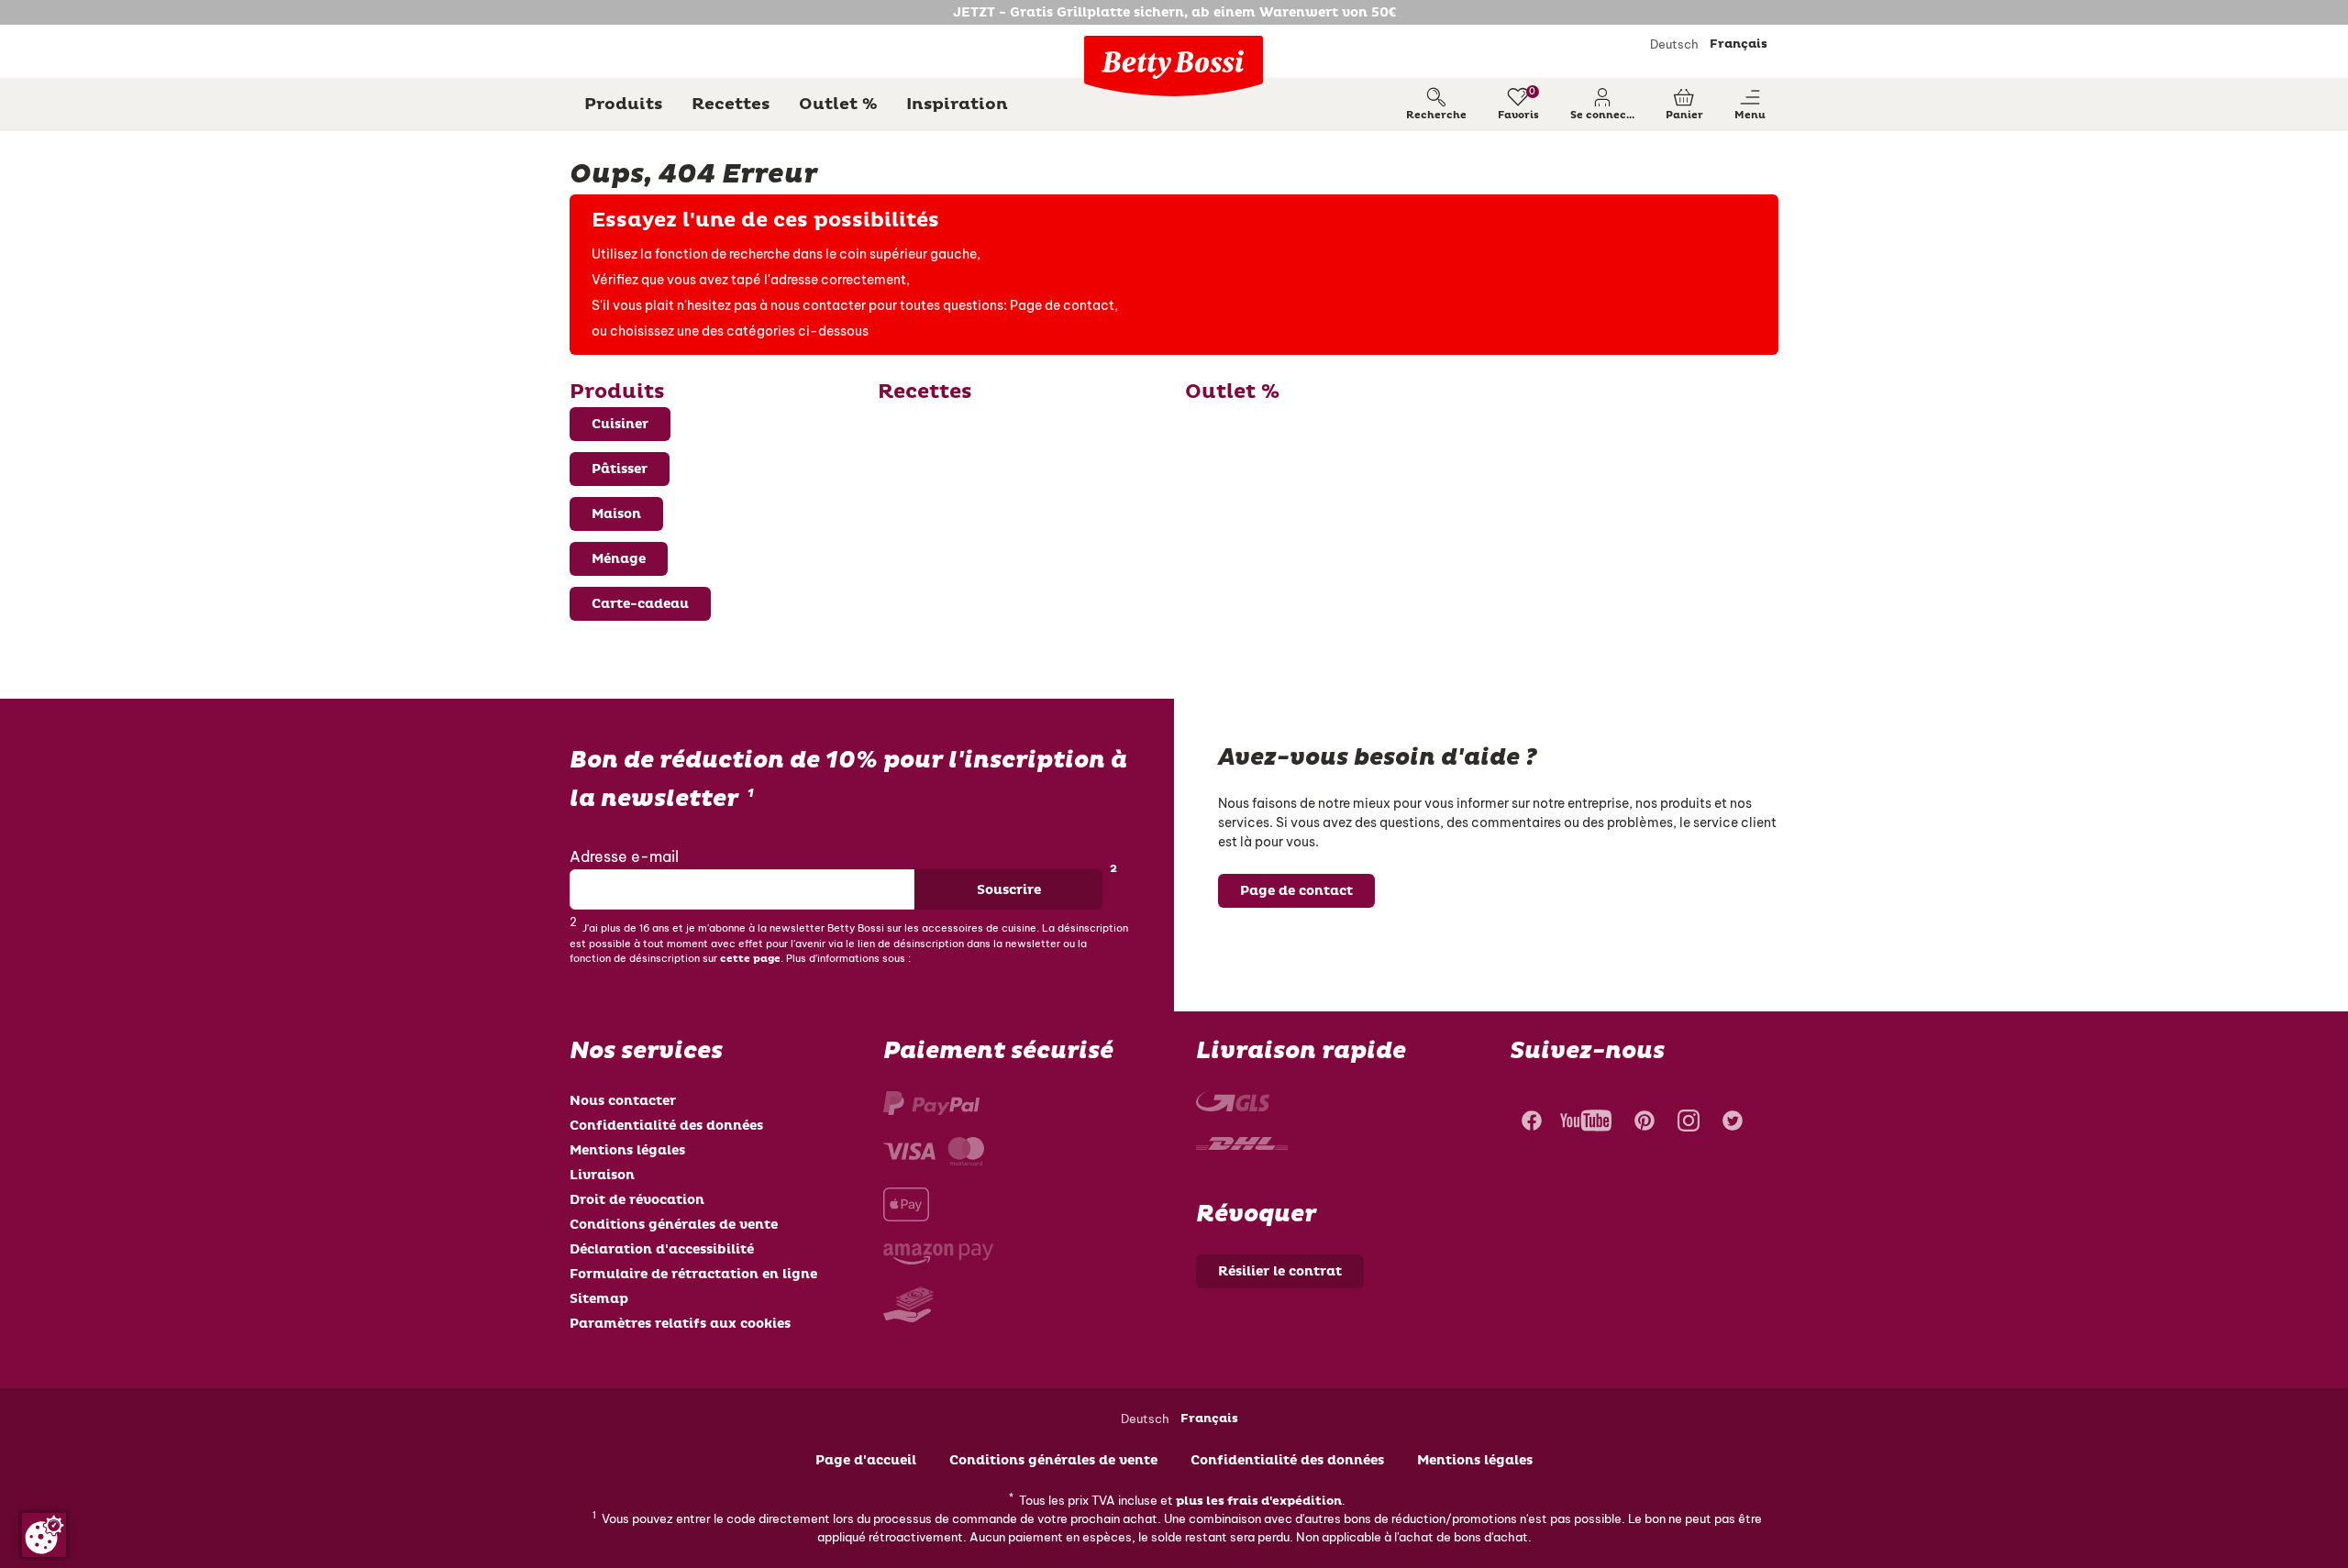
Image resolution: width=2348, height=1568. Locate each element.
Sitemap (599, 1299)
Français (1739, 44)
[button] (1602, 105)
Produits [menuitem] (623, 104)
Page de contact (1062, 305)
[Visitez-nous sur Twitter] (1733, 1123)
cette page (750, 959)
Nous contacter (623, 1101)
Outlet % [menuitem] (838, 104)
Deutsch (1674, 44)
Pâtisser (620, 469)
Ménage (619, 559)
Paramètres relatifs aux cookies (680, 1324)
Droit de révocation (637, 1200)
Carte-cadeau (640, 604)
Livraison (602, 1175)
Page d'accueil (866, 1460)
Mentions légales (627, 1150)
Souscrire (1009, 890)
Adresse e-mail (624, 856)
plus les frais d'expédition (1259, 1501)
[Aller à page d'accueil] (1174, 66)
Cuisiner (620, 424)
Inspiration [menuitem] (957, 104)
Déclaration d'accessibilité (662, 1249)
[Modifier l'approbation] (44, 1535)
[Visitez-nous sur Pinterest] (1645, 1123)
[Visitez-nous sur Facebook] (1529, 1123)
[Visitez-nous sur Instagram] (1689, 1123)
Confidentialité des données (666, 1126)
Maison (616, 514)
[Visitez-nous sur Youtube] (1586, 1123)
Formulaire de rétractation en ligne (693, 1274)
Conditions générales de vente (674, 1225)
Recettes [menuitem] (731, 104)
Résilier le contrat (1280, 1271)
